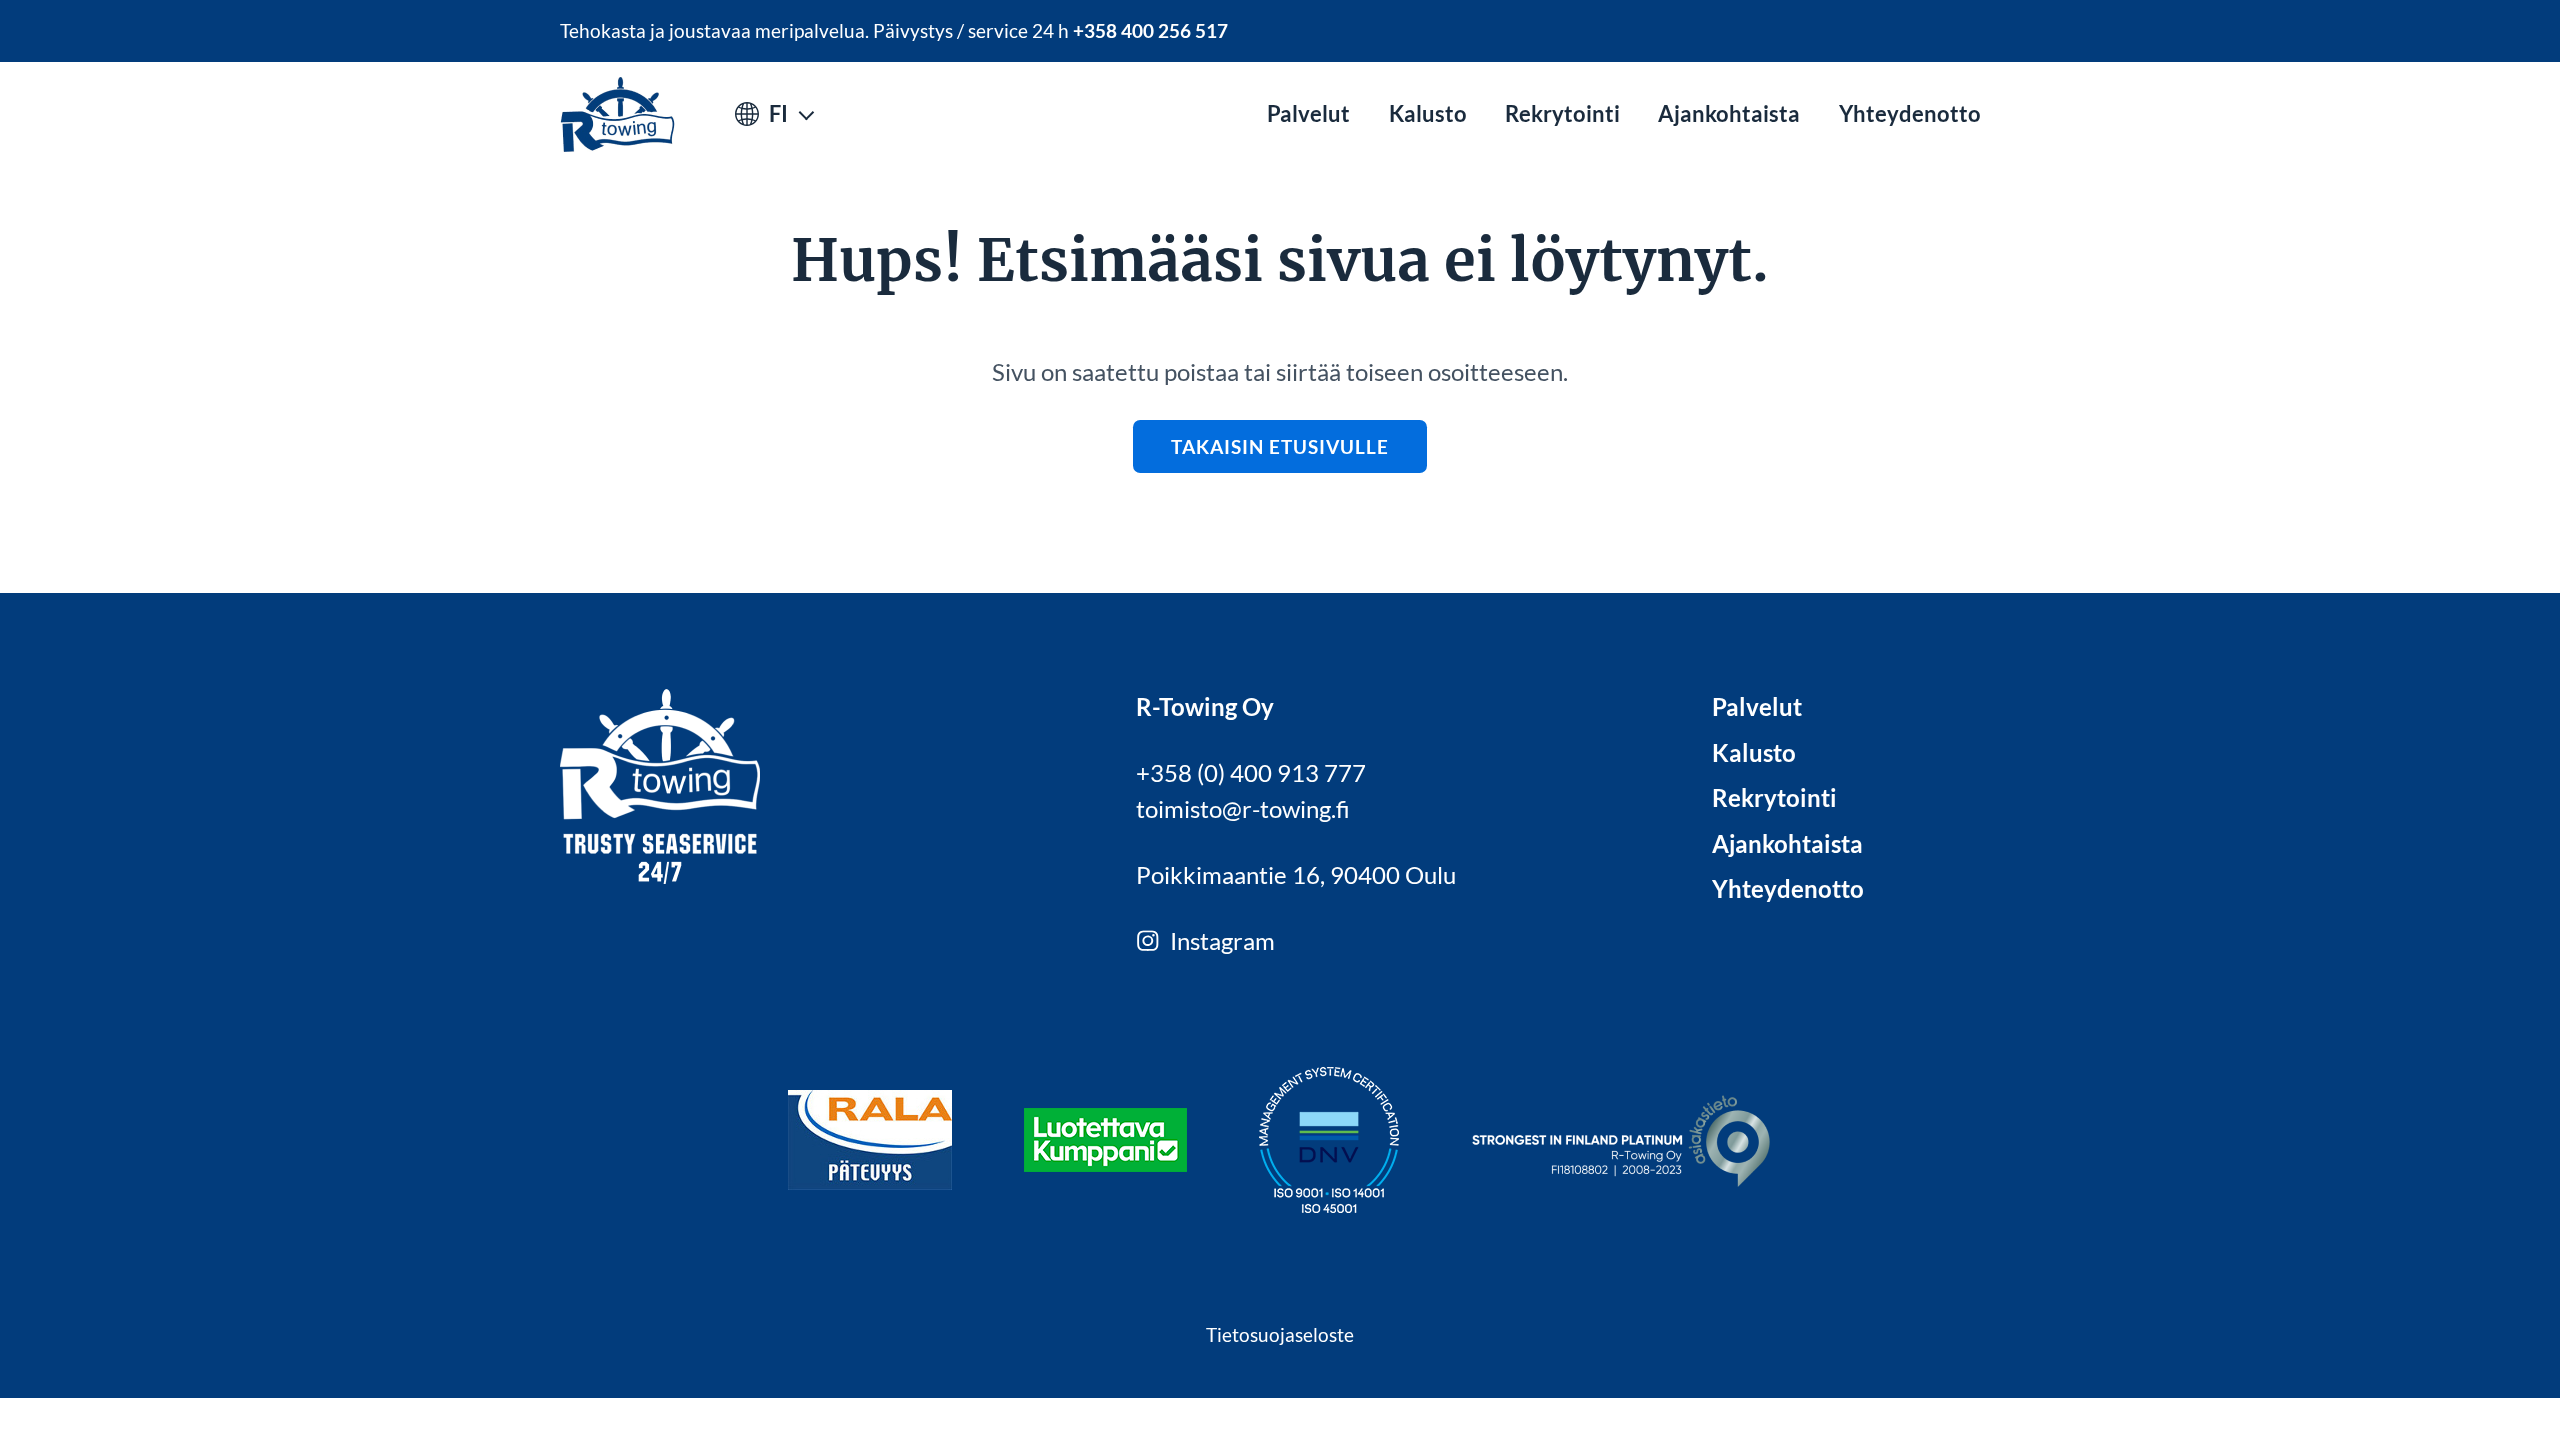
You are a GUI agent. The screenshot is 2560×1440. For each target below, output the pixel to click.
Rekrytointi (1562, 114)
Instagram (1222, 940)
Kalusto (1428, 114)
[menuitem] (1308, 114)
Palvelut (1308, 114)
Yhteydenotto (1910, 114)
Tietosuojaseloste (1280, 1334)
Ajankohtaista (1729, 114)
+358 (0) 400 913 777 (1251, 772)
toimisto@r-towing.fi (1243, 808)
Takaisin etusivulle (1279, 446)
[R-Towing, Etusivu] (617, 114)
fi (778, 114)
